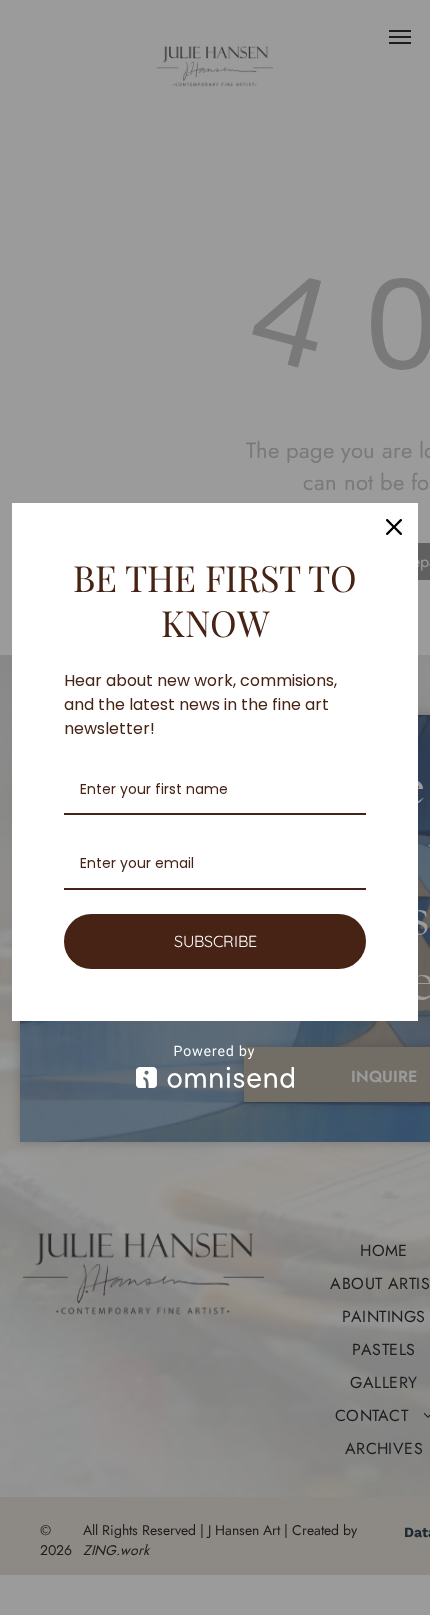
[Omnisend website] (215, 1066)
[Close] (394, 527)
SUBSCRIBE (215, 941)
